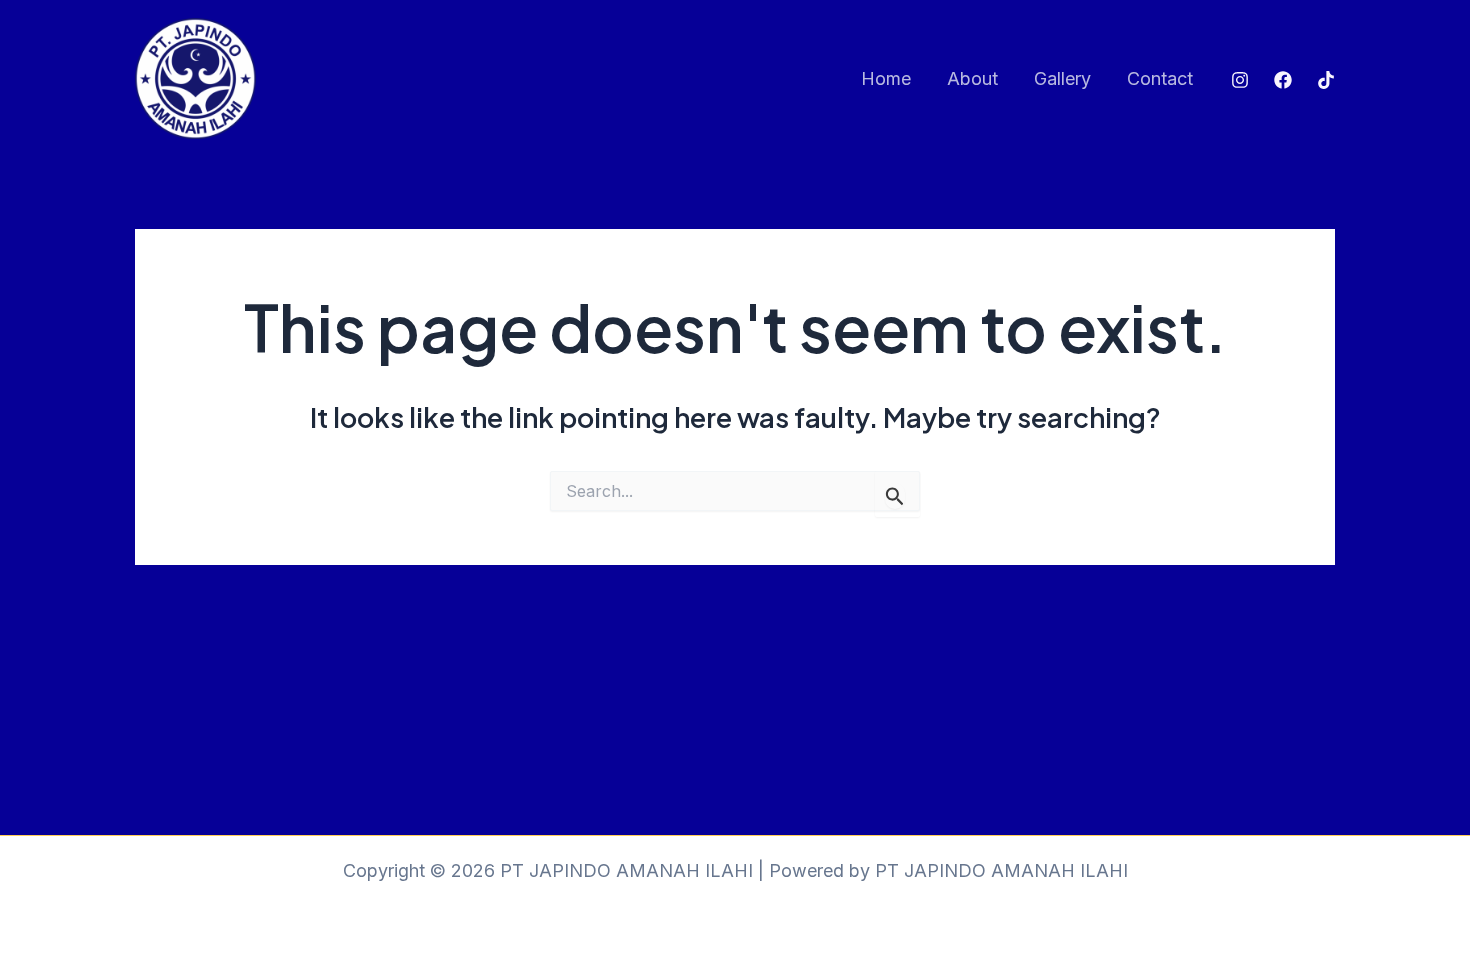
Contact (1160, 78)
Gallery (1062, 78)
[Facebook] (1283, 80)
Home (886, 78)
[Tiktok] (1326, 80)
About (972, 78)
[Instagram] (1240, 80)
